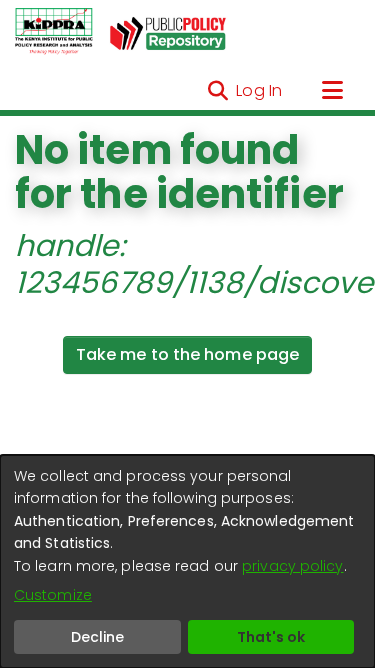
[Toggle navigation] (332, 91)
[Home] (54, 32)
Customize (53, 595)
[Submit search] (217, 91)
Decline (97, 637)
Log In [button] (260, 90)
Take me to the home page (187, 354)
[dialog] (187, 561)
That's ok (271, 637)
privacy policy (292, 566)
